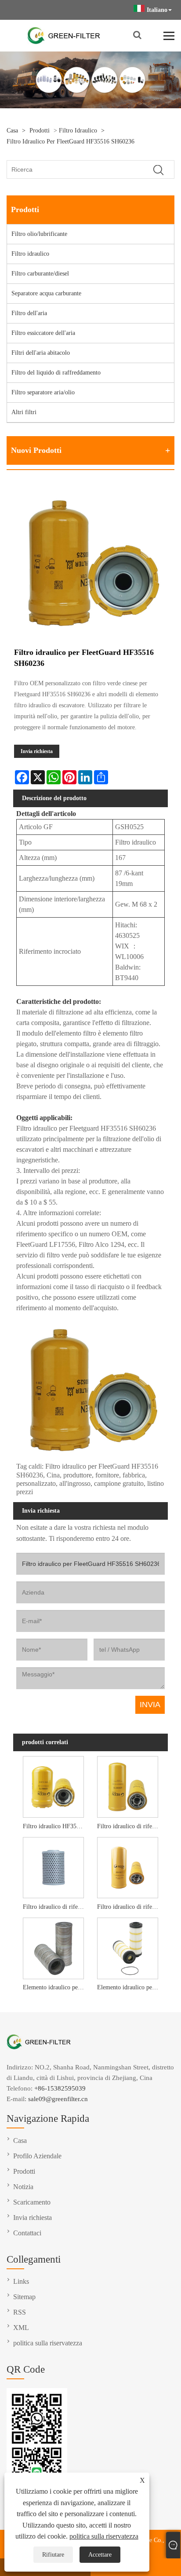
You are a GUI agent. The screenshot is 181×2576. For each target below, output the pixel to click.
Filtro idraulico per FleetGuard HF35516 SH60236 (71, 141)
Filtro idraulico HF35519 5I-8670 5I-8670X (55, 1826)
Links (21, 2281)
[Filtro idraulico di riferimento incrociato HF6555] (128, 1786)
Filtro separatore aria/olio (43, 392)
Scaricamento (32, 2202)
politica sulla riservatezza (104, 2536)
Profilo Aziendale (37, 2156)
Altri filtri (24, 412)
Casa (12, 130)
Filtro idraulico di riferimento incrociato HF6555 (129, 1826)
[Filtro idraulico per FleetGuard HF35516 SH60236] (90, 562)
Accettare (100, 2555)
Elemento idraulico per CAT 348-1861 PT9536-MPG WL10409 (129, 1987)
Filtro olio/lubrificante (39, 234)
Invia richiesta (37, 751)
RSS (20, 2312)
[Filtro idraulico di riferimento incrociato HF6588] (128, 1867)
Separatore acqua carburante (46, 293)
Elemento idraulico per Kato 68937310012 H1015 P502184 (55, 1987)
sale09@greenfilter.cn (58, 2099)
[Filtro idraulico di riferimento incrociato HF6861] (53, 1867)
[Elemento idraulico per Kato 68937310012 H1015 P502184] (53, 1948)
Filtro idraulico (78, 130)
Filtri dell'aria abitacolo (41, 353)
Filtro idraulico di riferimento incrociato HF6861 (55, 1907)
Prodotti (40, 130)
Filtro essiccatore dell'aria (43, 333)
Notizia (23, 2187)
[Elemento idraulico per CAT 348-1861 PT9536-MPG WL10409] (128, 1948)
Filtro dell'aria (29, 313)
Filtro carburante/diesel (40, 274)
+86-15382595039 (60, 2088)
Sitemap (24, 2297)
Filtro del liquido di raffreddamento (56, 373)
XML (21, 2328)
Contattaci (27, 2233)
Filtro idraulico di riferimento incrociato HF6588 (129, 1907)
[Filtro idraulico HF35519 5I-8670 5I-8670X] (53, 1786)
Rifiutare (53, 2555)
